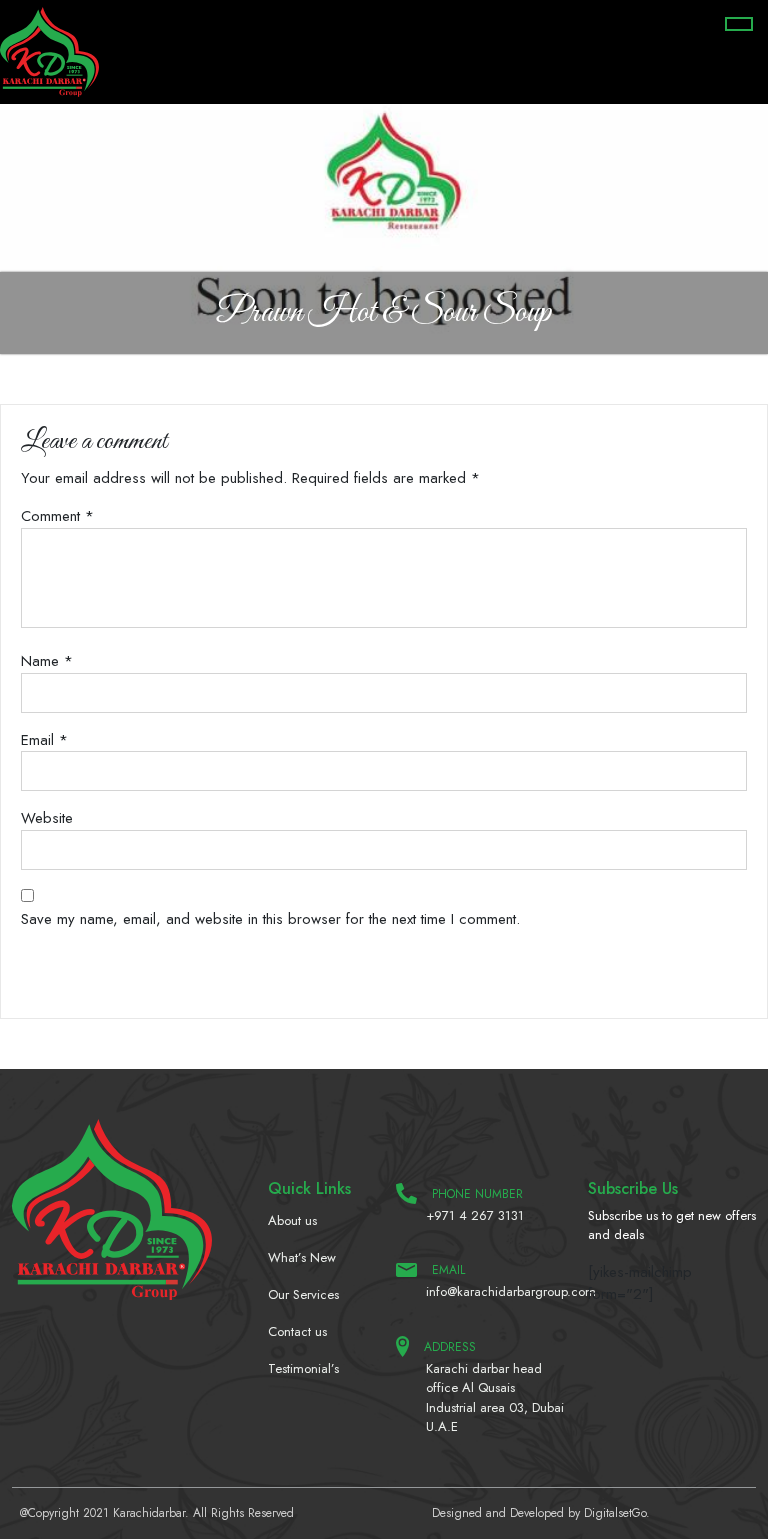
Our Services (303, 1294)
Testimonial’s (303, 1368)
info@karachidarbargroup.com (495, 1291)
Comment (57, 516)
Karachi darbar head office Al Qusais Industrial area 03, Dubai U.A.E (495, 1398)
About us (292, 1220)
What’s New (302, 1257)
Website (47, 818)
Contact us (297, 1331)
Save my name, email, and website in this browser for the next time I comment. (270, 919)
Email (44, 740)
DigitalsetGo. (617, 1513)
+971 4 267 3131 (475, 1215)
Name (47, 661)
